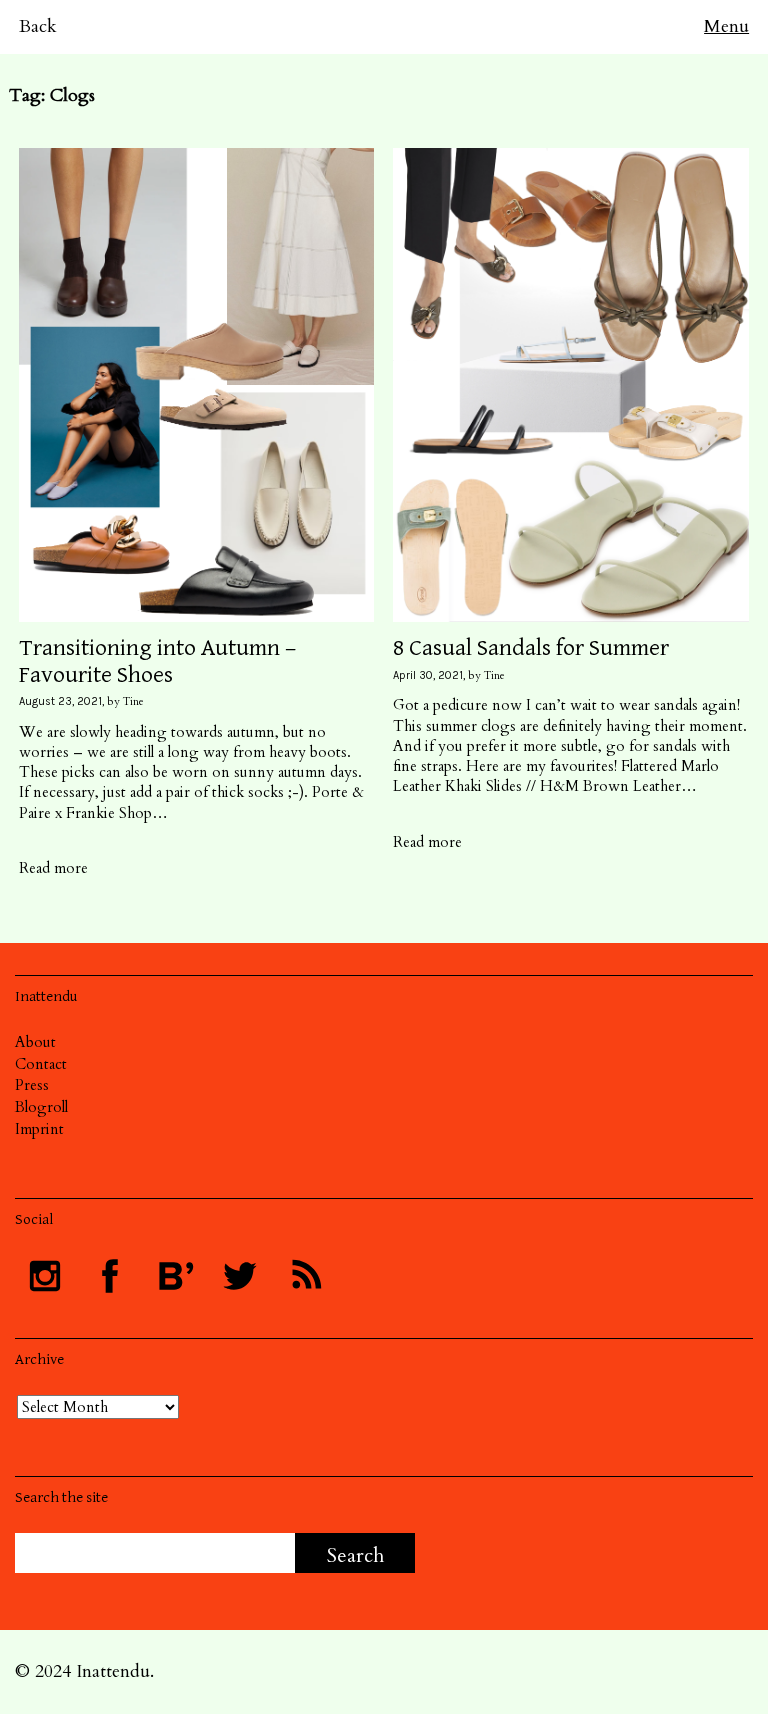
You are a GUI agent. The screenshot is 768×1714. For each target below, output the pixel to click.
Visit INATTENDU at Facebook (110, 1276)
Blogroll (41, 1107)
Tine (133, 701)
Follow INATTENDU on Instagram (45, 1276)
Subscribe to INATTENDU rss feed (305, 1276)
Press (32, 1085)
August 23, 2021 (60, 701)
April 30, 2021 (428, 675)
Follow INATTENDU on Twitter (240, 1276)
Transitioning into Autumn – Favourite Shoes (157, 661)
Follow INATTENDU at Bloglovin (175, 1276)
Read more (53, 868)
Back (38, 26)
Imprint (39, 1129)
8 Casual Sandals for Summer (531, 648)
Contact (41, 1064)
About (35, 1042)
